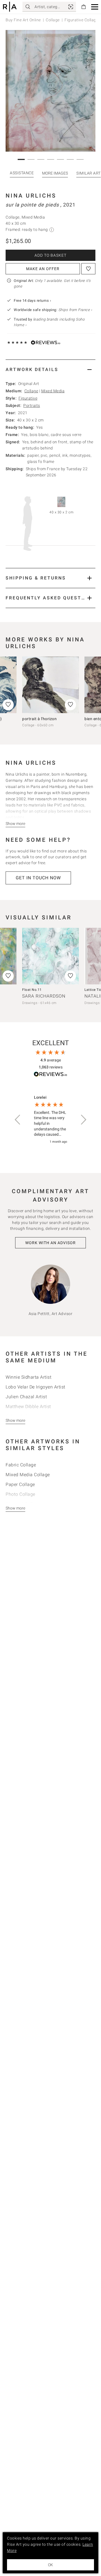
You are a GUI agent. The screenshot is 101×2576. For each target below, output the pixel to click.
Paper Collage (20, 1484)
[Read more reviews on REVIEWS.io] (50, 1075)
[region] (50, 1120)
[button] (95, 7)
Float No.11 (32, 990)
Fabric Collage (21, 1465)
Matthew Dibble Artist (28, 1407)
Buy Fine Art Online (23, 20)
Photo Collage (20, 1494)
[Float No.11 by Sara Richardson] (50, 956)
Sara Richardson (44, 996)
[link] (71, 7)
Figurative (28, 398)
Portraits (32, 405)
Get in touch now (38, 878)
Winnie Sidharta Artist (28, 1377)
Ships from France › (75, 310)
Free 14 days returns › (32, 301)
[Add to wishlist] (88, 269)
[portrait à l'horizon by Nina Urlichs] (50, 685)
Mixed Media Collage (28, 1475)
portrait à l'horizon (39, 719)
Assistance (22, 173)
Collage (53, 20)
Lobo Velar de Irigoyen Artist (35, 1387)
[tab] (50, 369)
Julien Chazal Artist (26, 1397)
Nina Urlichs (31, 196)
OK (50, 2565)
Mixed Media (53, 391)
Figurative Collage (81, 20)
